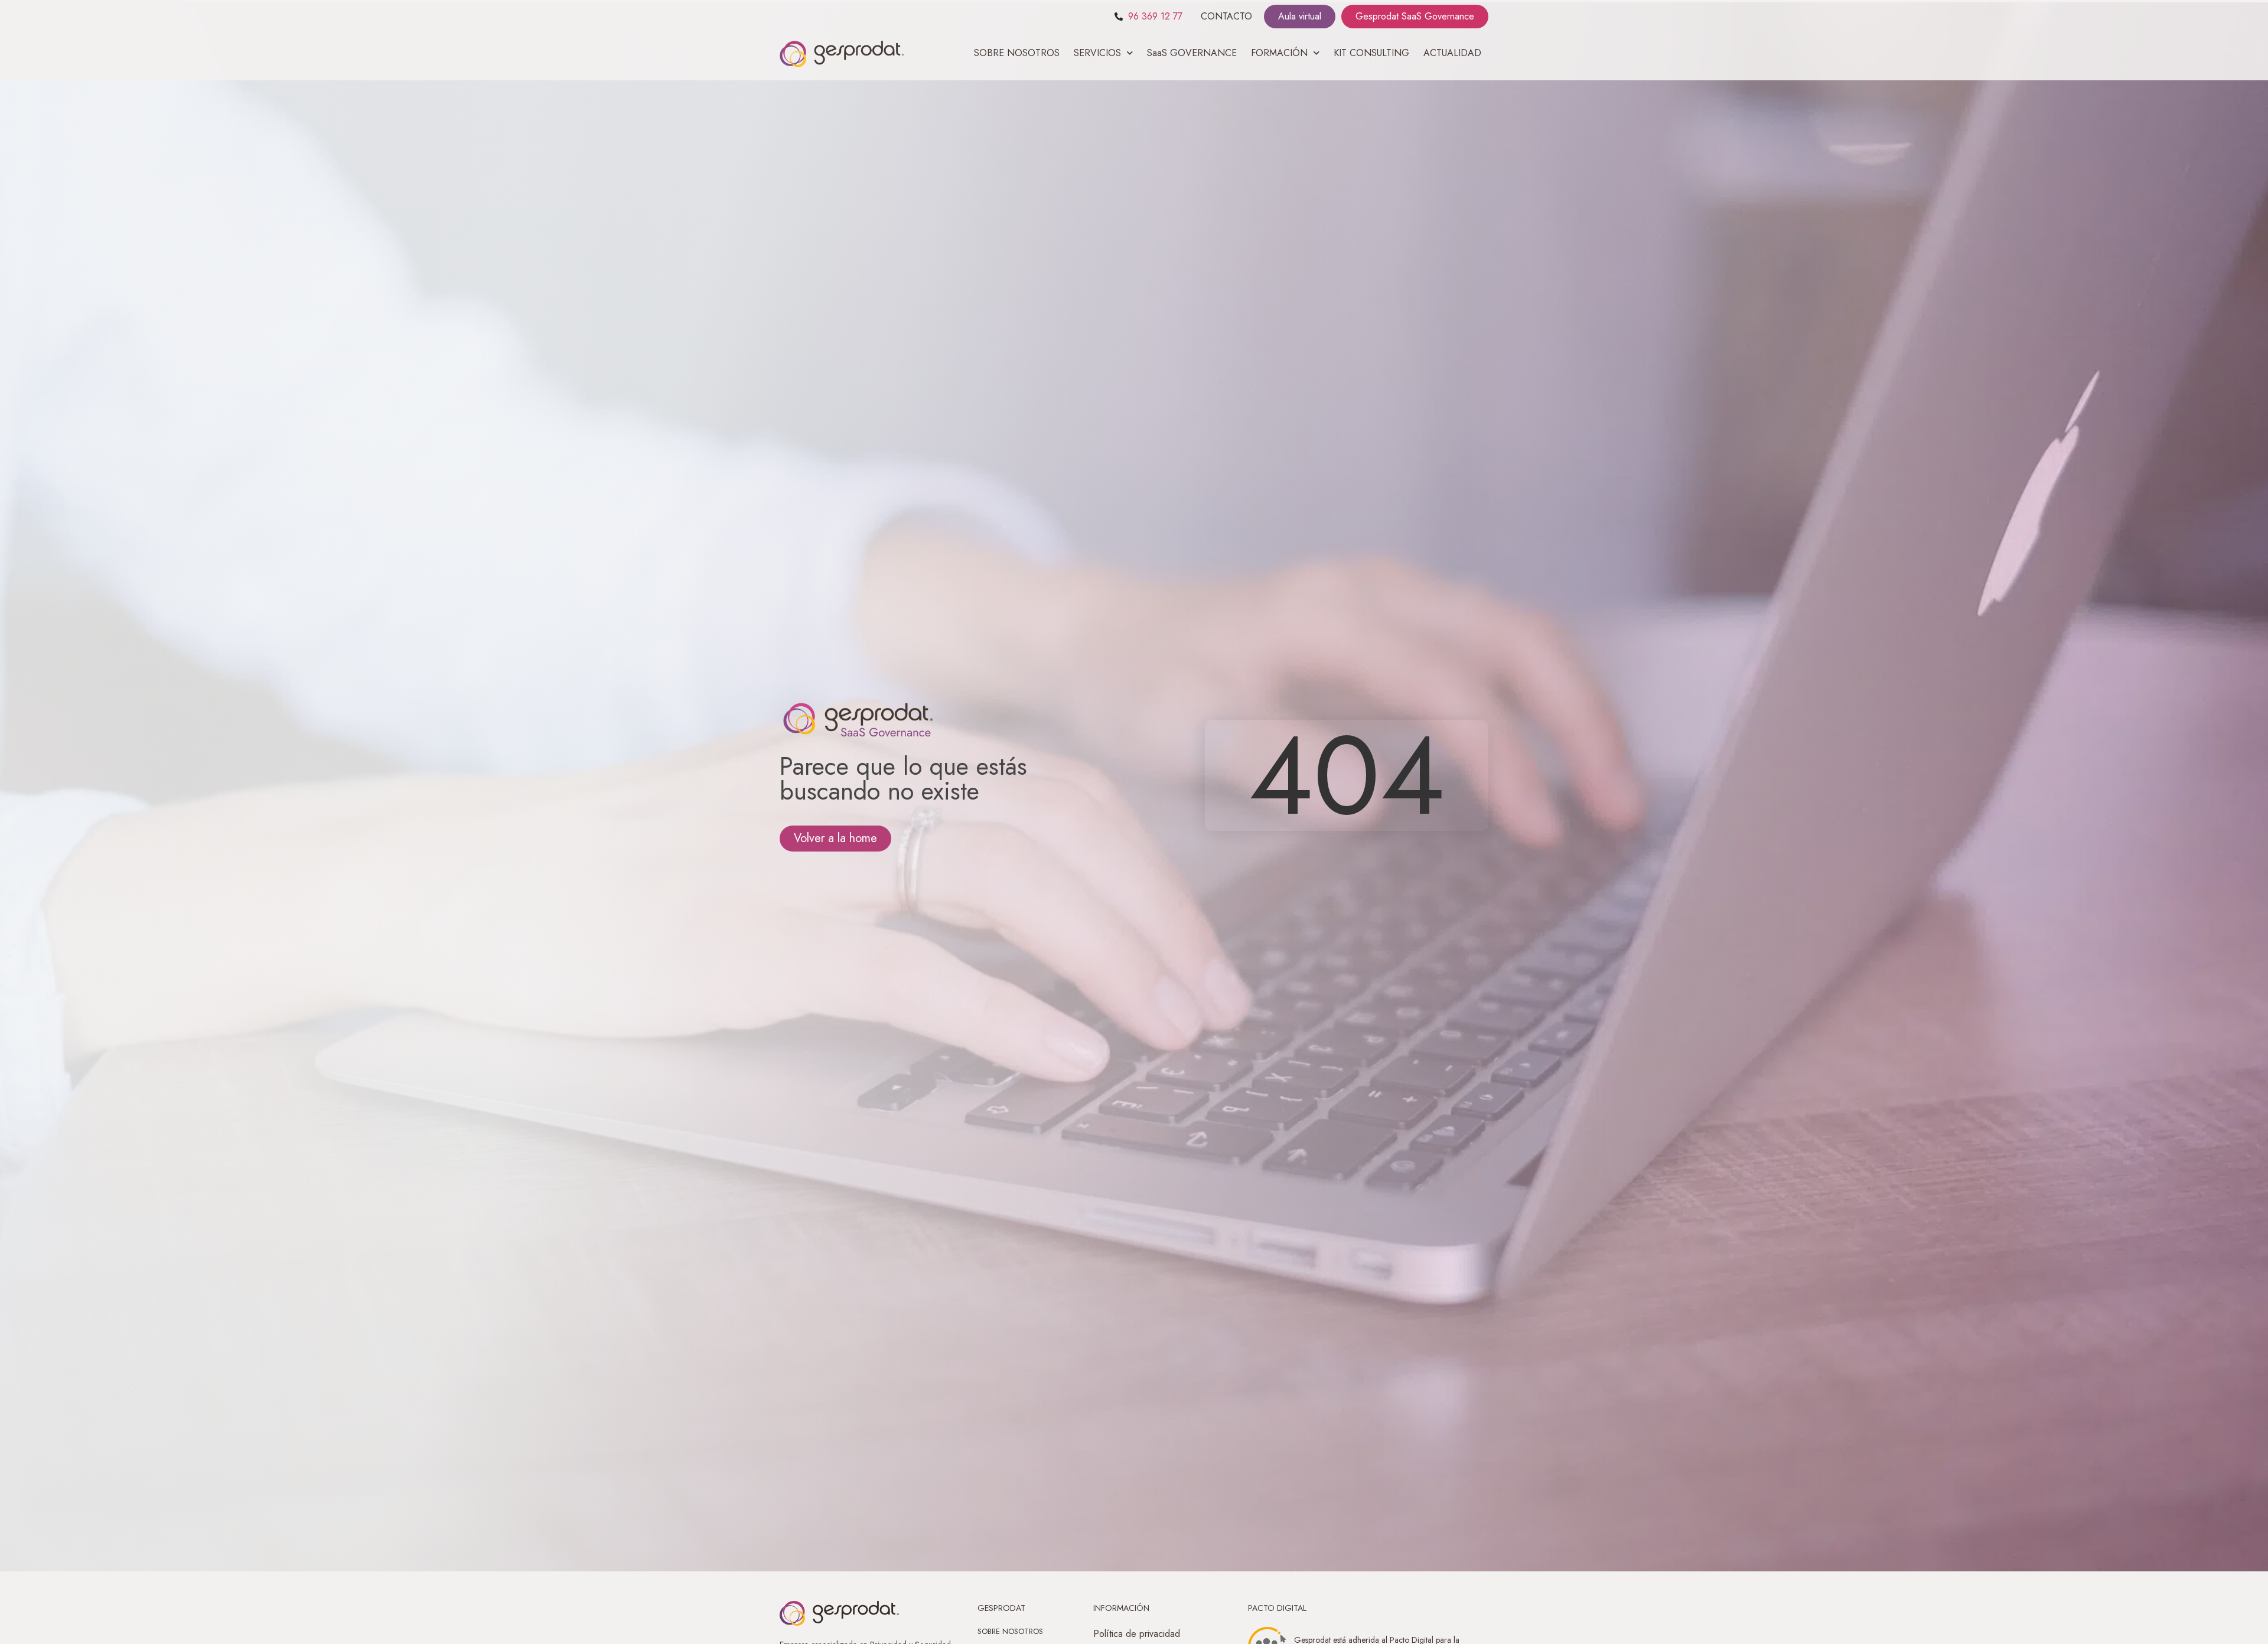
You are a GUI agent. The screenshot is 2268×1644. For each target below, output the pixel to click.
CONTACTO (1226, 16)
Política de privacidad (1137, 1634)
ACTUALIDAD (1452, 53)
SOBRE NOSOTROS (1017, 53)
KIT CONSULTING (1371, 53)
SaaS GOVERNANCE (1192, 53)
